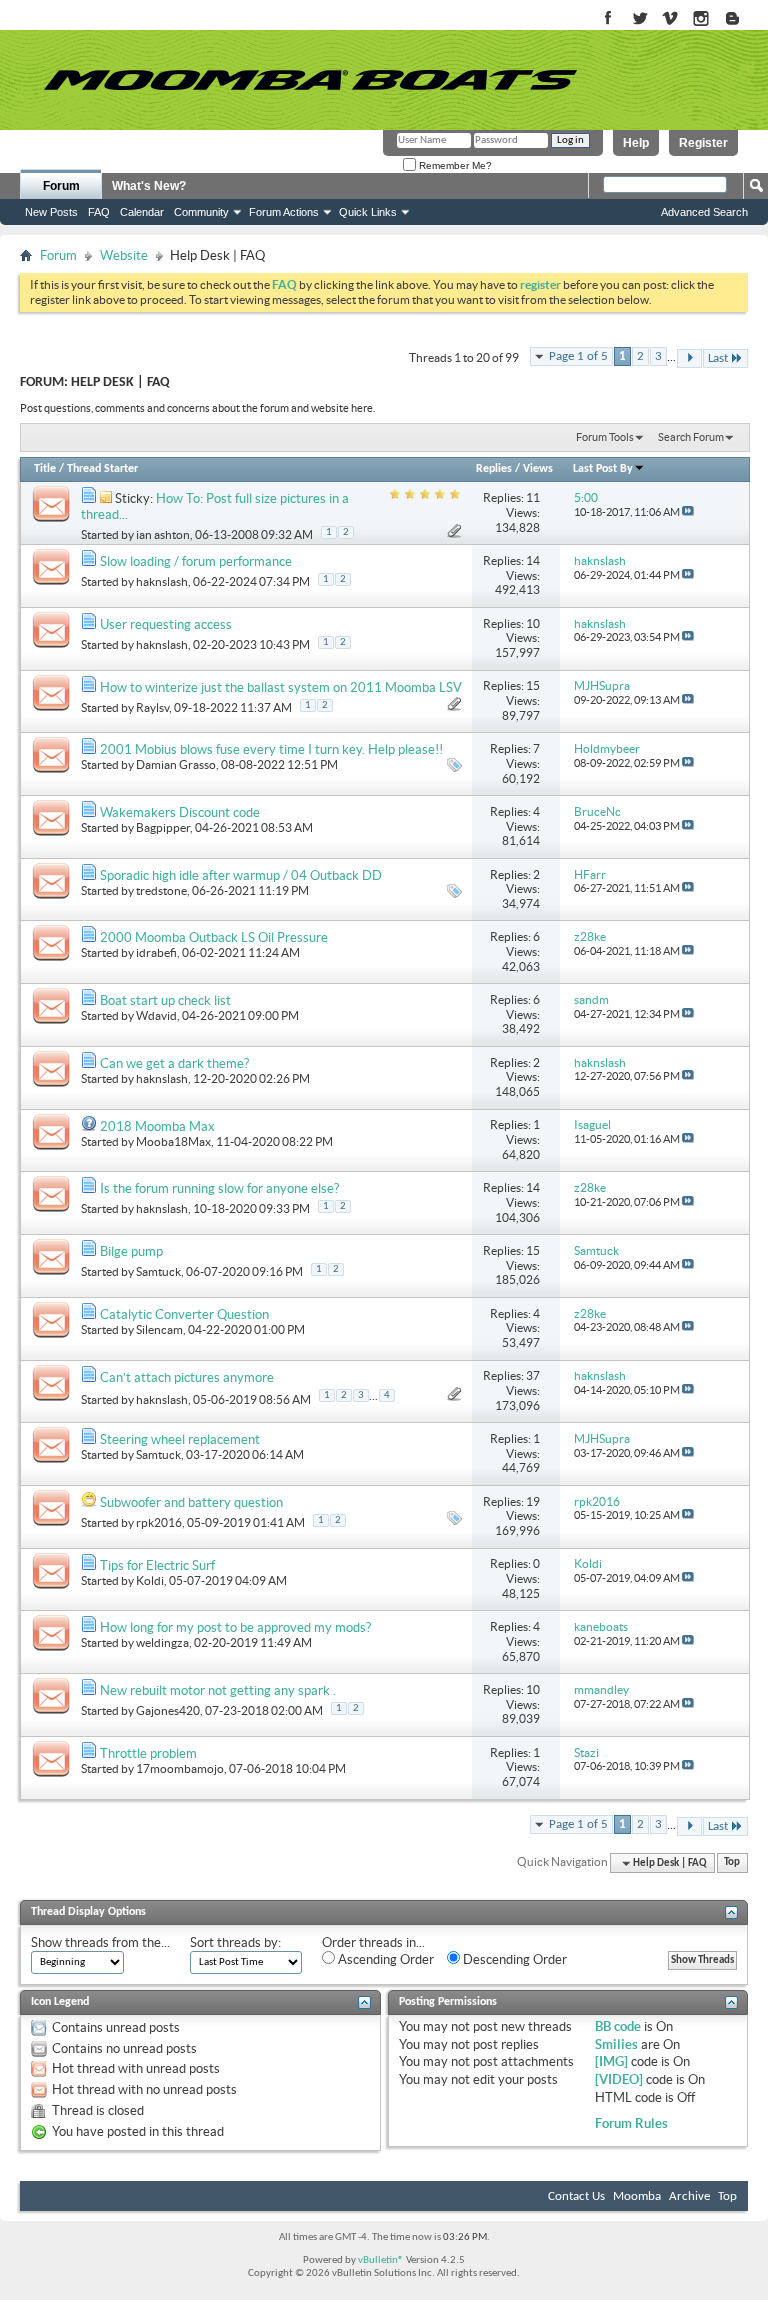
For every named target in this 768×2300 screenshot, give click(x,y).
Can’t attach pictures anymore (187, 1377)
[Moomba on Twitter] (639, 19)
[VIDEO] (619, 2079)
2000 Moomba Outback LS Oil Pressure (214, 937)
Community (201, 212)
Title (45, 469)
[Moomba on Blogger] (742, 19)
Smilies (616, 2044)
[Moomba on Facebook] (608, 19)
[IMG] (611, 2061)
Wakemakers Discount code (180, 812)
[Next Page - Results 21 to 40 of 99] (689, 358)
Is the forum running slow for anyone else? (219, 1188)
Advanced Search (704, 212)
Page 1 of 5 (578, 356)
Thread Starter (102, 469)
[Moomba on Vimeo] (670, 19)
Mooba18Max (173, 1141)
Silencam (159, 1329)
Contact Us (576, 2196)
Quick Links (368, 212)
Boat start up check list (165, 1000)
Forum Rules (631, 2123)
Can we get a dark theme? (174, 1063)
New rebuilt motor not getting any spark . (218, 1690)
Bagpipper (163, 827)
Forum (61, 186)
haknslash (162, 581)
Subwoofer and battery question (191, 1502)
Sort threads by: (235, 1942)
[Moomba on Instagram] (701, 19)
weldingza (162, 1642)
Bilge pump (131, 1251)
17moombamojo (180, 1768)
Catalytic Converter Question (184, 1314)
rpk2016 (159, 1522)
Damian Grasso (176, 764)
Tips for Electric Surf (157, 1565)
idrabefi (156, 952)
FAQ (99, 212)
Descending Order (513, 1959)
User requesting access (166, 624)
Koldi (150, 1580)
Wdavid (156, 1015)
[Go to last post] (688, 512)
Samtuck (158, 1271)
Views (538, 469)
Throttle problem (148, 1753)
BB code (618, 2026)
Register (703, 143)
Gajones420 (168, 1710)
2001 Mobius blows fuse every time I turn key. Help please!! (271, 749)
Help (636, 143)
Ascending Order (384, 1959)
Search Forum (691, 437)
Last (718, 358)
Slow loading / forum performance (196, 561)
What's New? (149, 186)
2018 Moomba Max (157, 1126)
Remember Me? (454, 165)
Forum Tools (605, 437)
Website (124, 255)
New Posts (51, 212)
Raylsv (152, 707)
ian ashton (163, 534)
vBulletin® (381, 2260)
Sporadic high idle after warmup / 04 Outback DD (241, 875)
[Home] (310, 80)
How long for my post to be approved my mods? (235, 1627)
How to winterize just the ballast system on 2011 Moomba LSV (281, 687)
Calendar (142, 212)
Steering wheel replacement (180, 1439)
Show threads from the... (100, 1942)
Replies (494, 469)
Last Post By (603, 469)
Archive (689, 2196)
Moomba (637, 2196)
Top (732, 1863)
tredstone (161, 890)
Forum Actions (284, 212)
